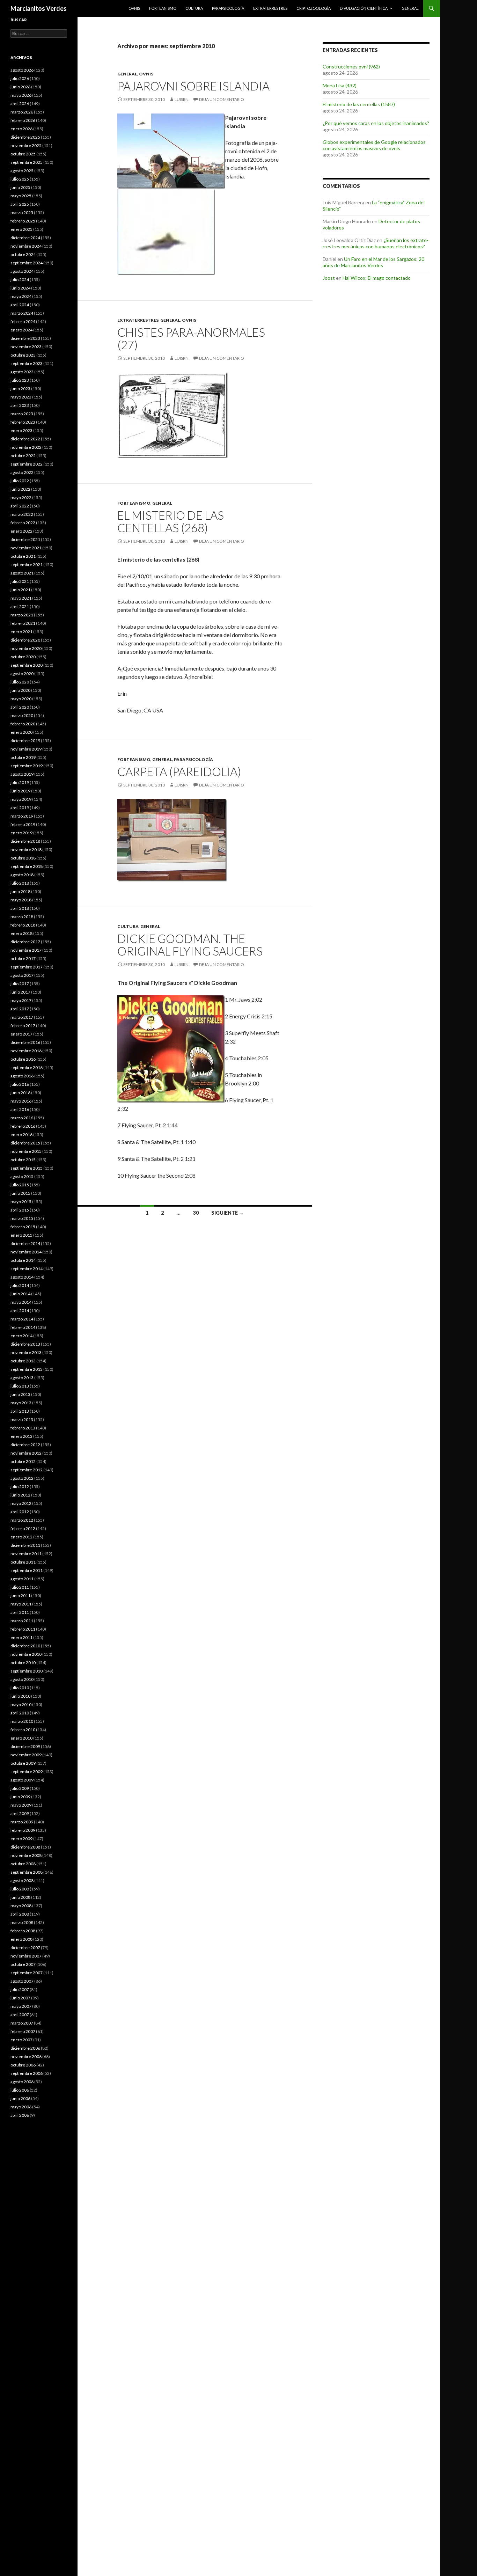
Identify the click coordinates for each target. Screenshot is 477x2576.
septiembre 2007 (27, 1973)
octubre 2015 (23, 1160)
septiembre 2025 (27, 162)
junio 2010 (20, 1696)
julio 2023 (20, 380)
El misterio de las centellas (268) (171, 521)
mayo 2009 (21, 1805)
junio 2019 (20, 791)
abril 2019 (20, 808)
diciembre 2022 (25, 439)
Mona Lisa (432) (340, 85)
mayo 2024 (21, 296)
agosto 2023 (22, 372)
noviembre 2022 (26, 447)
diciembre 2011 (25, 1545)
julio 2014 (20, 1285)
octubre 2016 (23, 1059)
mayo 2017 (21, 1000)
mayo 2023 (21, 397)
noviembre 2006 (26, 2057)
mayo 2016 (21, 1101)
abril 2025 (20, 204)
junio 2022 (20, 489)
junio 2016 (20, 1093)
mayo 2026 (21, 95)
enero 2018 (21, 933)
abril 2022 (20, 506)
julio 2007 (20, 1989)
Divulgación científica (364, 8)
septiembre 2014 (27, 1269)
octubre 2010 (23, 1663)
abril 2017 (20, 1009)
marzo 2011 (22, 1621)
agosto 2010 (22, 1679)
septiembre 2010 (27, 1671)
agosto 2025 (22, 171)
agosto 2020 (22, 674)
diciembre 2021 (25, 539)
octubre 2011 (23, 1562)
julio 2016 (20, 1084)
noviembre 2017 (26, 950)
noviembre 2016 (26, 1051)
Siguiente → (228, 1213)
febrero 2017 (23, 1026)
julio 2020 (20, 682)
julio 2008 (20, 1889)
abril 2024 (20, 305)
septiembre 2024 (27, 263)
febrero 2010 (23, 1730)
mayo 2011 (21, 1604)
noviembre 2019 (26, 749)
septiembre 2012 (27, 1470)
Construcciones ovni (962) (351, 67)
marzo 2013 (22, 1419)
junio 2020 (20, 690)
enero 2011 (21, 1637)
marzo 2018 (22, 917)
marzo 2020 (22, 715)
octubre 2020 (23, 657)
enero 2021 (21, 632)
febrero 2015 (23, 1227)
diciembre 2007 (25, 1948)
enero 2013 (21, 1436)
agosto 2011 (22, 1579)
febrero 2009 (23, 1830)
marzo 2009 (22, 1822)
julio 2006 (20, 2090)
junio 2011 (20, 1596)
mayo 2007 (21, 2006)
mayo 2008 (21, 1906)
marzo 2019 (22, 816)
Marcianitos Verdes (39, 8)
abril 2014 (20, 1311)
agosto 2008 (22, 1880)
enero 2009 (21, 1839)
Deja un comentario (222, 99)
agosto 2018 (22, 875)
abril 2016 (20, 1109)
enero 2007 (21, 2040)
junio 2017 (20, 992)
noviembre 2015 (26, 1151)
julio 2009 (20, 1788)
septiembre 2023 (27, 363)
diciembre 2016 (25, 1042)
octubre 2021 (23, 556)
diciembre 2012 (25, 1445)
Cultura (194, 8)
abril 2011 (20, 1612)
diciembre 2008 (25, 1847)
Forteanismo (163, 8)
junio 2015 (20, 1193)
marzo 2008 (22, 1922)
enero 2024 (21, 330)
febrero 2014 (23, 1327)
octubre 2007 (23, 1964)
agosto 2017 (22, 975)
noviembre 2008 (26, 1855)
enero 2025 (21, 229)
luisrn (182, 99)
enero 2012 (21, 1537)
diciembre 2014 (25, 1243)
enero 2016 (21, 1135)
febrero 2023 (23, 422)
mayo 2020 (21, 699)
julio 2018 (20, 883)
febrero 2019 (23, 824)
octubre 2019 (23, 757)
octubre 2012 (23, 1461)
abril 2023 (20, 405)
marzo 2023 (22, 414)
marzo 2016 (22, 1118)
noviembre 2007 (26, 1956)
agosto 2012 (22, 1478)
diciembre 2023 (25, 338)
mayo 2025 (21, 196)
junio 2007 (20, 1998)
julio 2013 (20, 1386)
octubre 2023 (23, 355)
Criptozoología (314, 8)
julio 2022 (20, 481)
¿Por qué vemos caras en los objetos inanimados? (376, 123)
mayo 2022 (21, 497)
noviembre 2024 (26, 246)
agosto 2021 (22, 573)
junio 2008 (20, 1897)
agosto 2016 (22, 1076)
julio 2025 (20, 179)
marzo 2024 (22, 313)
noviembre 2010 (26, 1654)
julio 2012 (20, 1487)
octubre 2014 (23, 1260)
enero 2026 (21, 129)
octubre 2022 (23, 456)
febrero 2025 (23, 221)
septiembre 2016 (27, 1067)
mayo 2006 (21, 2107)
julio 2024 (20, 280)
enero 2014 (21, 1336)
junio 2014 (20, 1294)
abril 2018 (20, 908)
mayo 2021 (21, 598)
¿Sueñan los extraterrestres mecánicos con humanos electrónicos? (376, 243)
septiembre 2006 (27, 2073)
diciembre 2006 (25, 2048)
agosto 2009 (22, 1780)
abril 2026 (20, 104)
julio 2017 (20, 984)
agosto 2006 (22, 2082)
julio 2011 (20, 1587)
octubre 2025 (23, 154)
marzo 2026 (22, 112)
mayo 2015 (21, 1202)
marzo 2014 (22, 1319)
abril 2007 (20, 2015)
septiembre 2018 (27, 866)
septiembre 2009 (27, 1772)
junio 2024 (20, 288)
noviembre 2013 (26, 1352)
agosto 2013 (22, 1378)
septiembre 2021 (27, 565)
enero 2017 (21, 1034)
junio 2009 (20, 1797)
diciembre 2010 (25, 1646)
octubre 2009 (23, 1763)
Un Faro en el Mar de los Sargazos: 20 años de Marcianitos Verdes (373, 262)
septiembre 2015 (27, 1168)
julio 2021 (20, 581)
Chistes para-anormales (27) (191, 338)
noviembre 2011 (26, 1554)
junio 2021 (20, 590)
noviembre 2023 (26, 347)
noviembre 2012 (26, 1453)
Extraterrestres (270, 8)
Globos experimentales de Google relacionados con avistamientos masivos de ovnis (374, 145)
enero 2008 (21, 1939)
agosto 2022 (22, 472)
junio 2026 (20, 87)
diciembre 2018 (25, 841)
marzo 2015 (22, 1218)
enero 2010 (21, 1738)
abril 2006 (20, 2115)
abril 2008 (20, 1914)
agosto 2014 (22, 1277)
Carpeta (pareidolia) (179, 771)
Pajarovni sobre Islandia (193, 86)
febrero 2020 (23, 724)
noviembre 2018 (26, 850)
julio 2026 (20, 78)
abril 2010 (20, 1713)
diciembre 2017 (25, 942)
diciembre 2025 (25, 137)
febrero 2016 (23, 1126)
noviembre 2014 (26, 1252)
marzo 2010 (22, 1721)
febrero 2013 (23, 1428)
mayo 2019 (21, 799)
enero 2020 (21, 732)
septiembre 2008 (27, 1872)
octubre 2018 (23, 858)
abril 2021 (20, 606)
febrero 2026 (23, 120)
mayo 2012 (21, 1503)
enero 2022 (21, 531)
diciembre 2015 (25, 1143)
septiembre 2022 (27, 464)
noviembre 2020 (26, 648)
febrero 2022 (23, 523)
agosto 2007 (22, 1981)
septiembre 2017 (27, 967)
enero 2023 (21, 430)
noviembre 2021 (26, 548)
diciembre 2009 (25, 1746)
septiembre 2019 (27, 766)
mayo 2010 (21, 1704)
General (410, 8)
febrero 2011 (23, 1629)
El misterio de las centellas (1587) (359, 104)
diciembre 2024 (25, 238)
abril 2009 (20, 1813)
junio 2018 (20, 891)
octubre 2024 (23, 254)
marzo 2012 (22, 1520)
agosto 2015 (22, 1176)
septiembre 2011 (27, 1570)
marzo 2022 (22, 514)
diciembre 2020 (25, 640)
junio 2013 (20, 1394)
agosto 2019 (22, 774)
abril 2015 (20, 1210)
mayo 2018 (21, 900)
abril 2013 (20, 1411)
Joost (329, 278)
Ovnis (134, 8)
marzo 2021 (22, 615)
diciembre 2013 (25, 1344)
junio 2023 (20, 389)
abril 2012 (20, 1512)
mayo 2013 (21, 1403)
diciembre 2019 (25, 741)
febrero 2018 (23, 925)
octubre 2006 (23, 2065)
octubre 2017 (23, 958)
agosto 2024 (22, 271)
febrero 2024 (23, 321)
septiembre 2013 (27, 1369)
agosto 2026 (22, 70)
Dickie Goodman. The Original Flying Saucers (190, 945)
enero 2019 (21, 833)
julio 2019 (20, 782)
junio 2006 (20, 2098)
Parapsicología (228, 8)
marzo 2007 (22, 2023)
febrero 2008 (23, 1931)
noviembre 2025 (26, 145)
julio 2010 (20, 1688)
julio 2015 (20, 1185)
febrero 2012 (23, 1528)
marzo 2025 (22, 213)
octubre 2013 (23, 1361)
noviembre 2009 (26, 1755)
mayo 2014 (21, 1302)
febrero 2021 (23, 623)
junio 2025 (20, 187)
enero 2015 (21, 1235)
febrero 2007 (23, 2031)
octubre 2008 (23, 1864)
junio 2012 (20, 1495)
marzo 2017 (22, 1017)
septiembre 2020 (27, 665)
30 (196, 1213)
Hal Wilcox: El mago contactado (377, 278)
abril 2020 (20, 707)
